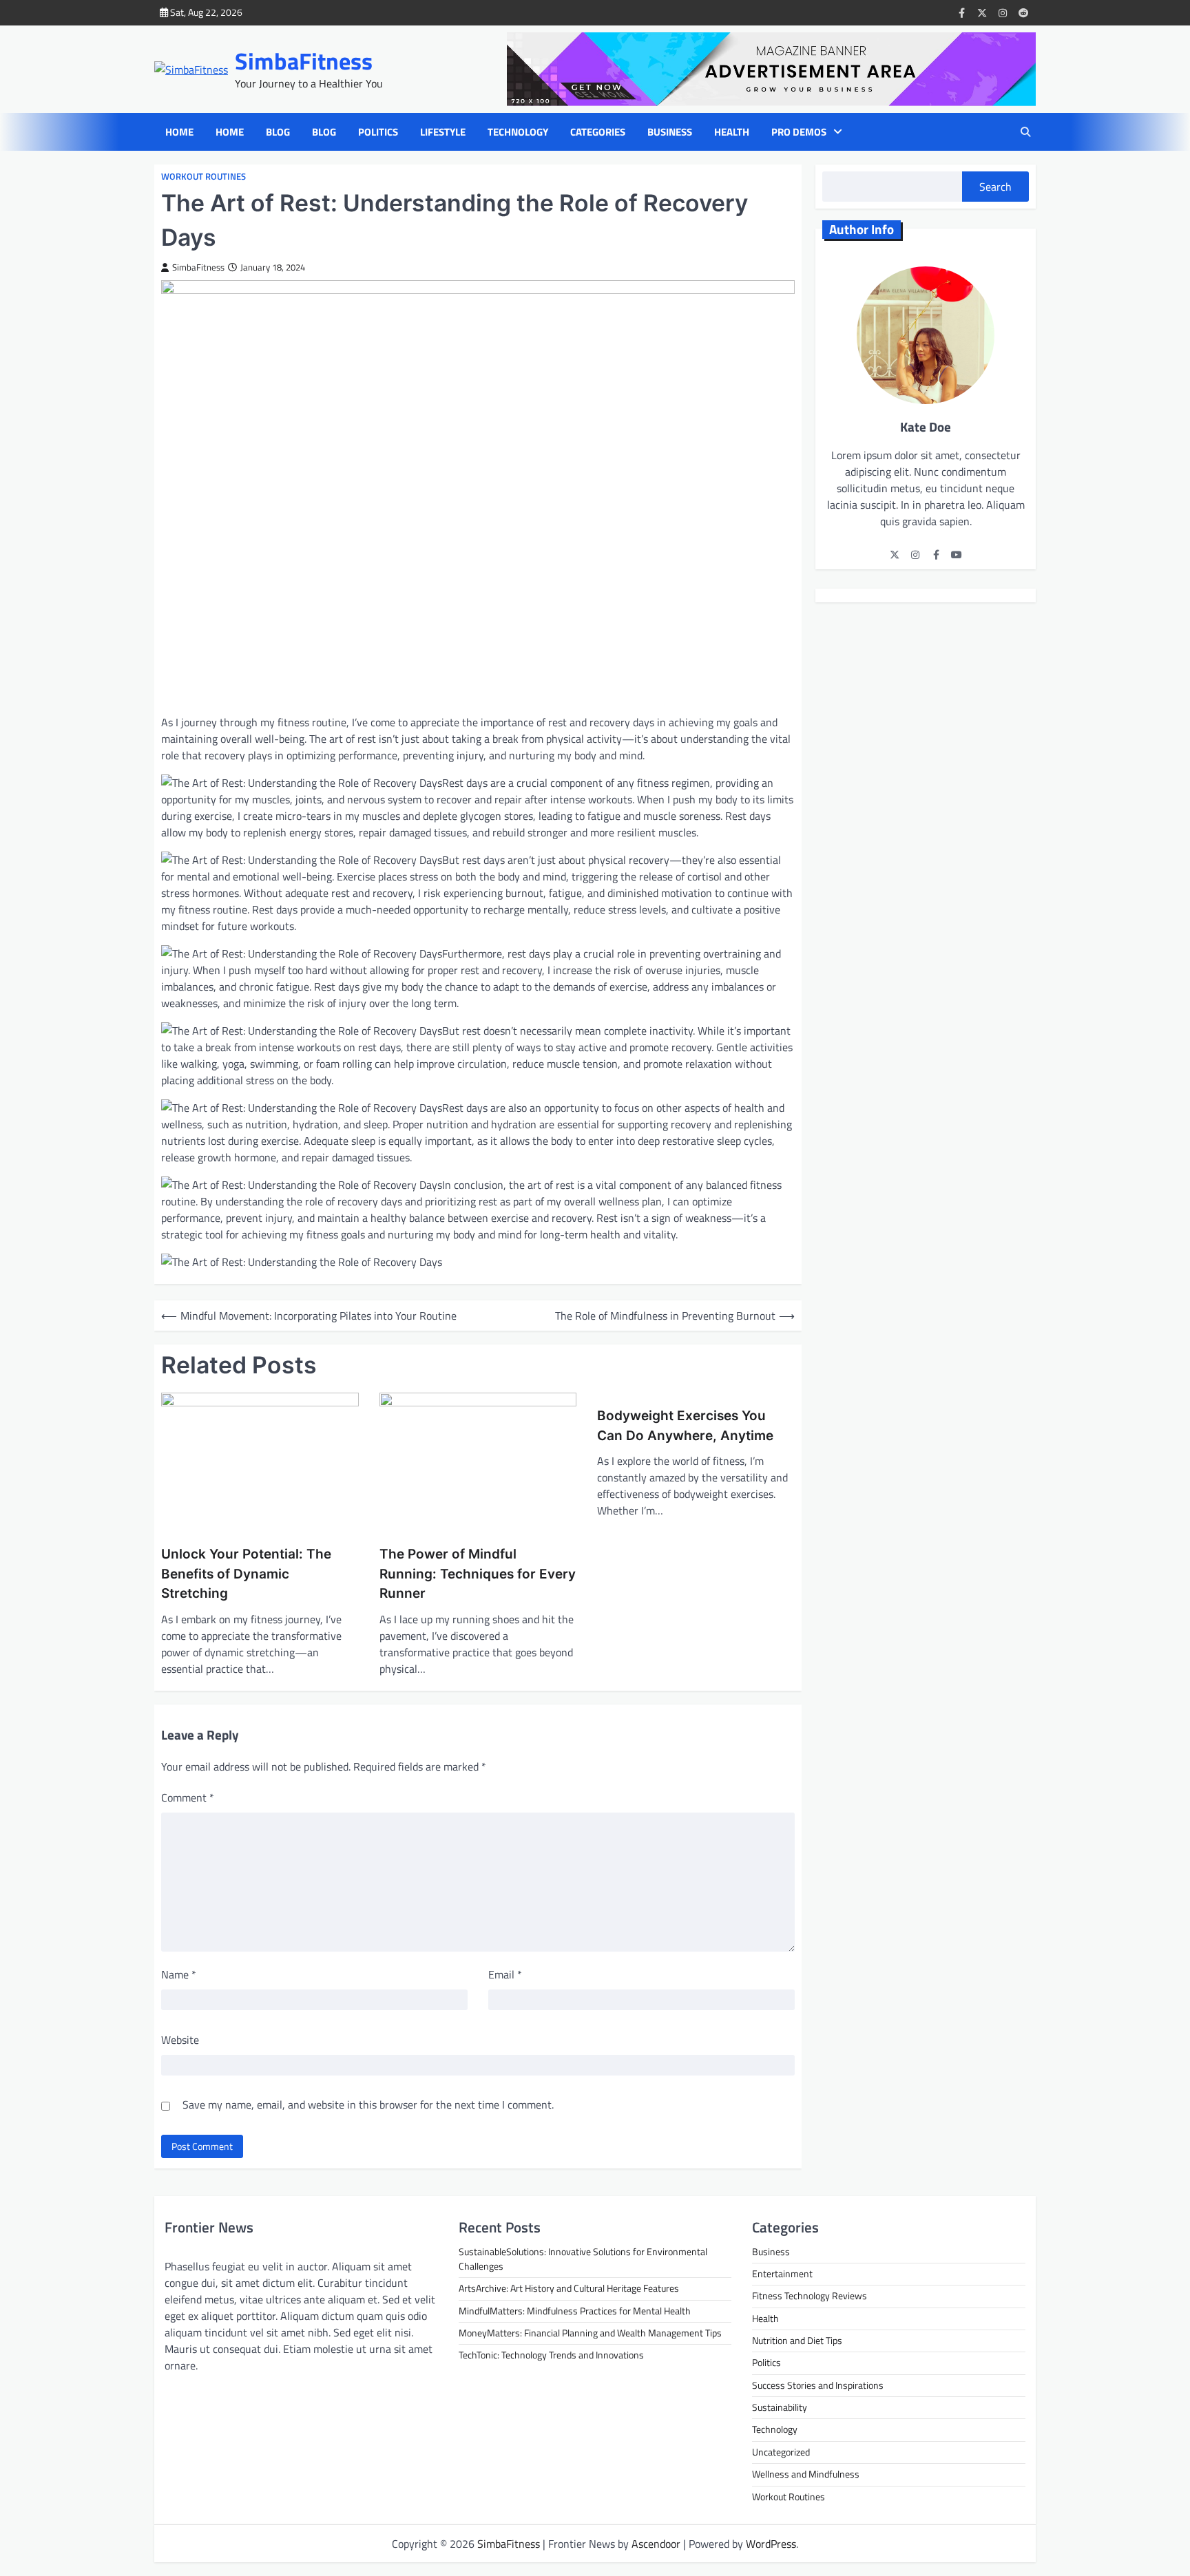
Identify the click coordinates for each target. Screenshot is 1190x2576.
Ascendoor (656, 2544)
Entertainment (782, 2274)
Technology (518, 132)
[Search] (1025, 132)
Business (670, 132)
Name (179, 1974)
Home (179, 132)
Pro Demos (799, 132)
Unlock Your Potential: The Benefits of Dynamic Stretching (246, 1574)
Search (995, 187)
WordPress (771, 2544)
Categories (598, 132)
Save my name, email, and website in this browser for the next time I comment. (368, 2104)
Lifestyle (443, 132)
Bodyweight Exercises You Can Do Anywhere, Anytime (685, 1426)
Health (732, 132)
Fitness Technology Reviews (810, 2296)
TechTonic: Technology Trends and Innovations (551, 2355)
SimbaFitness (304, 61)
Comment (188, 1797)
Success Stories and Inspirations (818, 2385)
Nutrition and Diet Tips (797, 2341)
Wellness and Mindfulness (806, 2474)
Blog (278, 132)
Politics (378, 132)
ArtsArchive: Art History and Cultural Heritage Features (569, 2288)
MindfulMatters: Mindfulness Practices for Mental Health (575, 2311)
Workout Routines (203, 177)
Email (505, 1974)
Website (180, 2040)
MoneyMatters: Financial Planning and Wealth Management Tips (590, 2333)
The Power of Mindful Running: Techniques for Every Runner (478, 1574)
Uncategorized (781, 2452)
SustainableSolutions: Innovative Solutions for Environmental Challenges (583, 2259)
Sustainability (780, 2407)
